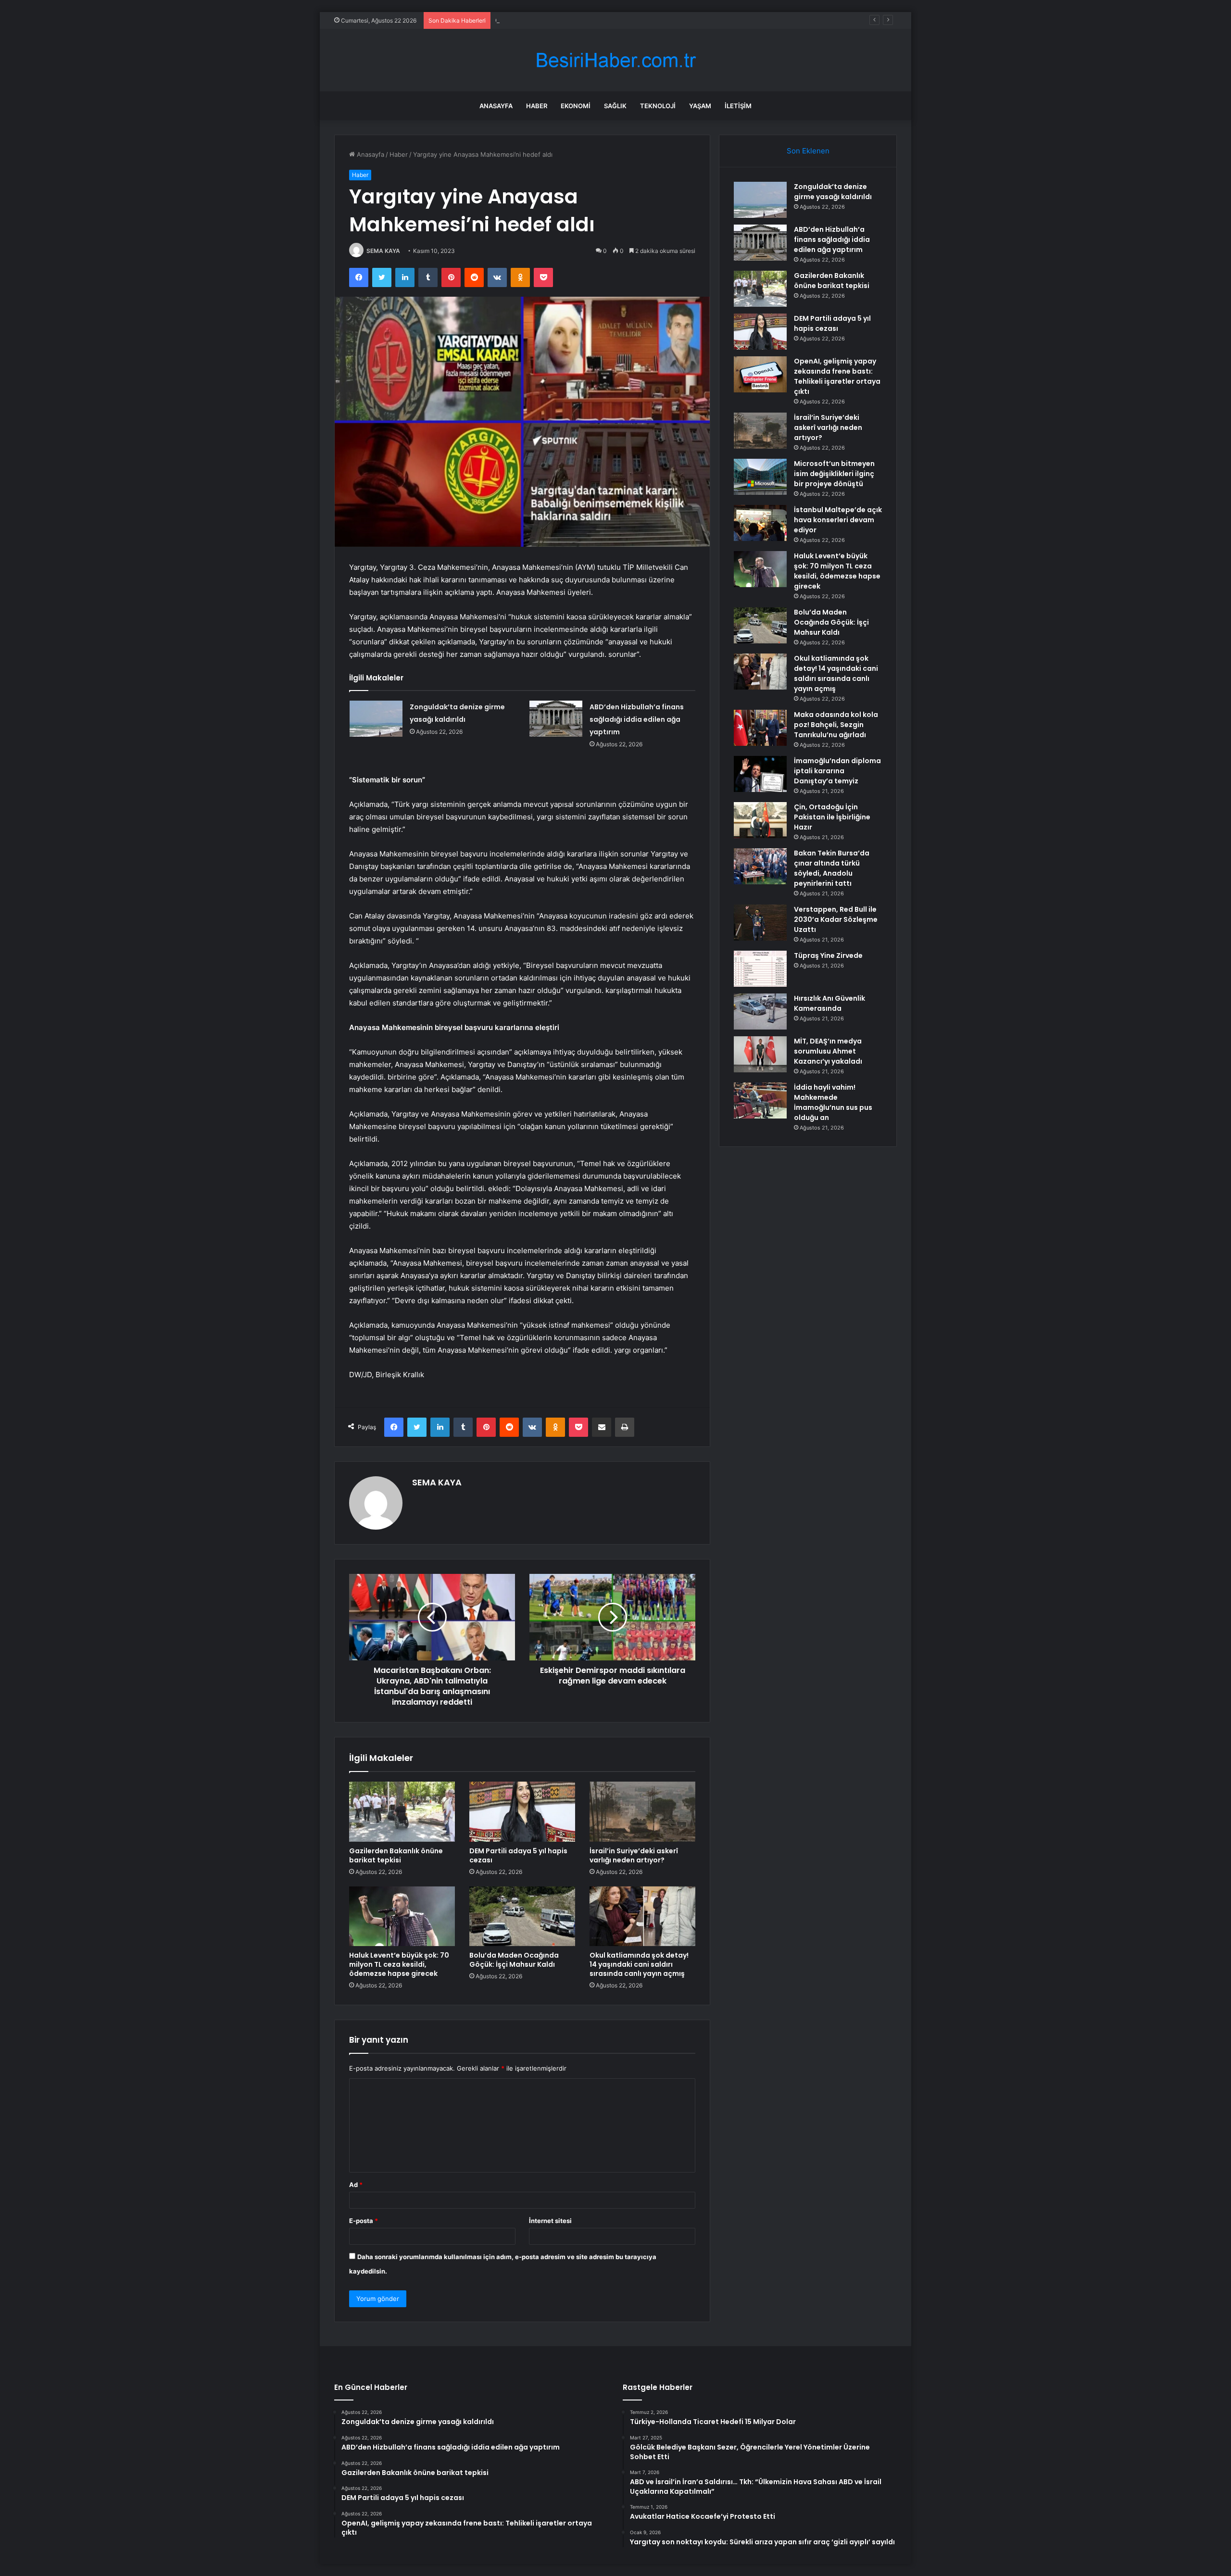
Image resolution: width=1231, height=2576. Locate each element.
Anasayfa (496, 106)
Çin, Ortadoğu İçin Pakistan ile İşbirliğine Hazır (832, 817)
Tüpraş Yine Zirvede (828, 955)
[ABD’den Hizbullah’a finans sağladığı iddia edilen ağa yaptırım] (556, 719)
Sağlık (615, 106)
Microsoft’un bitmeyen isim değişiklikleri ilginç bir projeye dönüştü (834, 474)
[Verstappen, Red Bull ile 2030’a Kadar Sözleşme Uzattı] (760, 923)
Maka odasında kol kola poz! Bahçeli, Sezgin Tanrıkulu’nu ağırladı (836, 725)
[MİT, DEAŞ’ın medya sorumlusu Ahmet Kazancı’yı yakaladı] (760, 1054)
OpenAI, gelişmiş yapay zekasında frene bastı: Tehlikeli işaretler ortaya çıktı (837, 376)
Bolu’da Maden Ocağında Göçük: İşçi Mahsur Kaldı (514, 1960)
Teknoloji (658, 106)
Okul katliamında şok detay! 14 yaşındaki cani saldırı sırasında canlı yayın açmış (639, 1964)
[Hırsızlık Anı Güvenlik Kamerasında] (760, 1012)
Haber (537, 106)
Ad (356, 2185)
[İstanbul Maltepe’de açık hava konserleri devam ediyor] (760, 523)
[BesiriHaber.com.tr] (615, 60)
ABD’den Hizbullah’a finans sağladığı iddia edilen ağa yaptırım (637, 719)
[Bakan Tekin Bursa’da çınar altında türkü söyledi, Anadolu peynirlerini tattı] (760, 866)
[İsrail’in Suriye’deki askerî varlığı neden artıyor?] (642, 1811)
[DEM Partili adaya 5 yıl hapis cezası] (522, 1811)
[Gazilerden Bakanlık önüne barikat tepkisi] (402, 1811)
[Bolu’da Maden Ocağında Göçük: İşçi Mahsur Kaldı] (522, 1916)
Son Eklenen (808, 151)
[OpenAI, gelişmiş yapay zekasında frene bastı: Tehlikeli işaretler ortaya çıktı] (760, 374)
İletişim (738, 106)
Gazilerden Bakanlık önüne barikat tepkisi (557, 20)
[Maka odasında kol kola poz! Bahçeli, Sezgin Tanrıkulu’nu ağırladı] (760, 728)
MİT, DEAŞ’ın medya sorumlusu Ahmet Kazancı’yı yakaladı (828, 1051)
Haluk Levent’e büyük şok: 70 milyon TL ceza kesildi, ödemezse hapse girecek (399, 1964)
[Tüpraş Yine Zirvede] (760, 969)
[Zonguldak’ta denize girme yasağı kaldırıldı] (376, 719)
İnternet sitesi (550, 2221)
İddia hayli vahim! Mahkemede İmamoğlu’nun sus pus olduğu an (833, 1102)
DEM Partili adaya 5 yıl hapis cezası (518, 1855)
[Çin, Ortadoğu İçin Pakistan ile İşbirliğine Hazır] (760, 820)
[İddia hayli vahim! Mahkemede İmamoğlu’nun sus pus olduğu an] (760, 1100)
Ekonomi (576, 106)
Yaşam (700, 106)
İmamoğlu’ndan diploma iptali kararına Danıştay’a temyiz (837, 771)
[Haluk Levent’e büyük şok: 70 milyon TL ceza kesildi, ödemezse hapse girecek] (402, 1916)
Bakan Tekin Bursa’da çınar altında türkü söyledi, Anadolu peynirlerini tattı (832, 868)
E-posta (364, 2221)
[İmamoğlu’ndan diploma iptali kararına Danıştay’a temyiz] (760, 774)
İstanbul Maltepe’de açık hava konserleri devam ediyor (838, 520)
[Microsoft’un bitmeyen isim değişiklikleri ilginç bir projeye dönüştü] (760, 477)
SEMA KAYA (383, 251)
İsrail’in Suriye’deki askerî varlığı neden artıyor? (634, 1855)
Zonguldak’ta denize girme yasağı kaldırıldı (833, 192)
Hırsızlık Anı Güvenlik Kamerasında (829, 1003)
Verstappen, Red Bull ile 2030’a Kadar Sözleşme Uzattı (836, 919)
